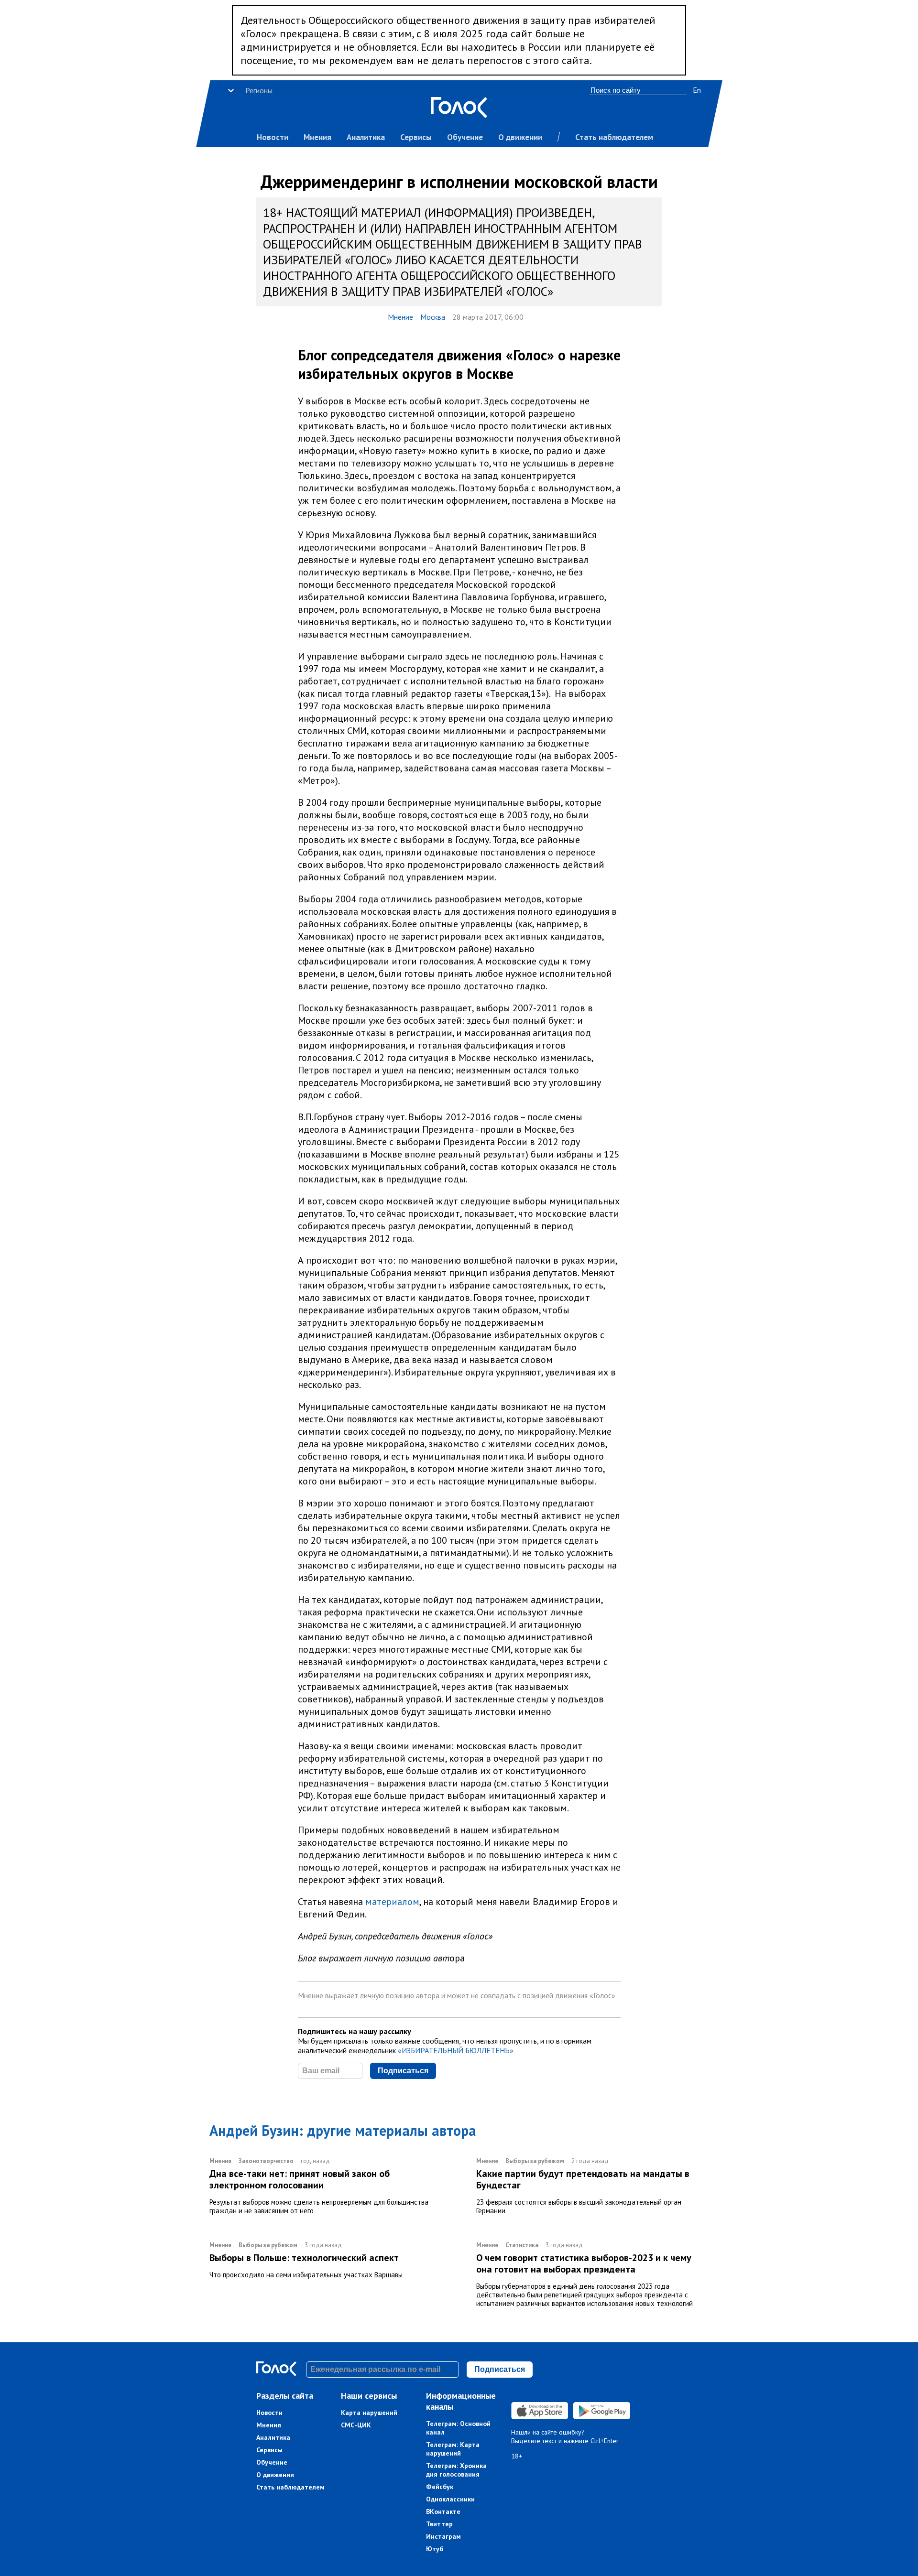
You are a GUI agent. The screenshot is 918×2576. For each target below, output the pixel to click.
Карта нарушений (369, 2413)
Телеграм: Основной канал (458, 2428)
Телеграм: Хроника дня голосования (456, 2470)
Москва (433, 317)
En (697, 90)
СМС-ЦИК (356, 2425)
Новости (273, 137)
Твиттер (439, 2524)
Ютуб (435, 2549)
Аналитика (366, 137)
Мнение (400, 317)
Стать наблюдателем (614, 137)
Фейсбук (440, 2487)
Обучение (465, 137)
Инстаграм (443, 2536)
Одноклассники (450, 2499)
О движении (520, 137)
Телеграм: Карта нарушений (453, 2449)
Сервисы (416, 137)
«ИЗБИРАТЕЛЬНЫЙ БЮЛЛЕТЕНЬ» (456, 2050)
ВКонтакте (443, 2511)
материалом (392, 1902)
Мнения (317, 137)
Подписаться (403, 2071)
